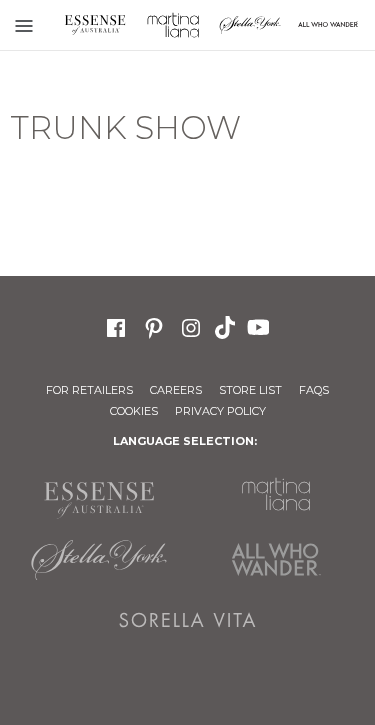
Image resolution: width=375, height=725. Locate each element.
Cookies (134, 411)
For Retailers (89, 390)
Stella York (251, 25)
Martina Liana (173, 25)
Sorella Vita (188, 620)
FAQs (314, 390)
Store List (250, 390)
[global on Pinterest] (154, 325)
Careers (176, 390)
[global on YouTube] (261, 326)
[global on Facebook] (116, 325)
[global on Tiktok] (227, 326)
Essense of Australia (95, 25)
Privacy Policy (220, 411)
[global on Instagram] (191, 325)
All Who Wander (277, 560)
